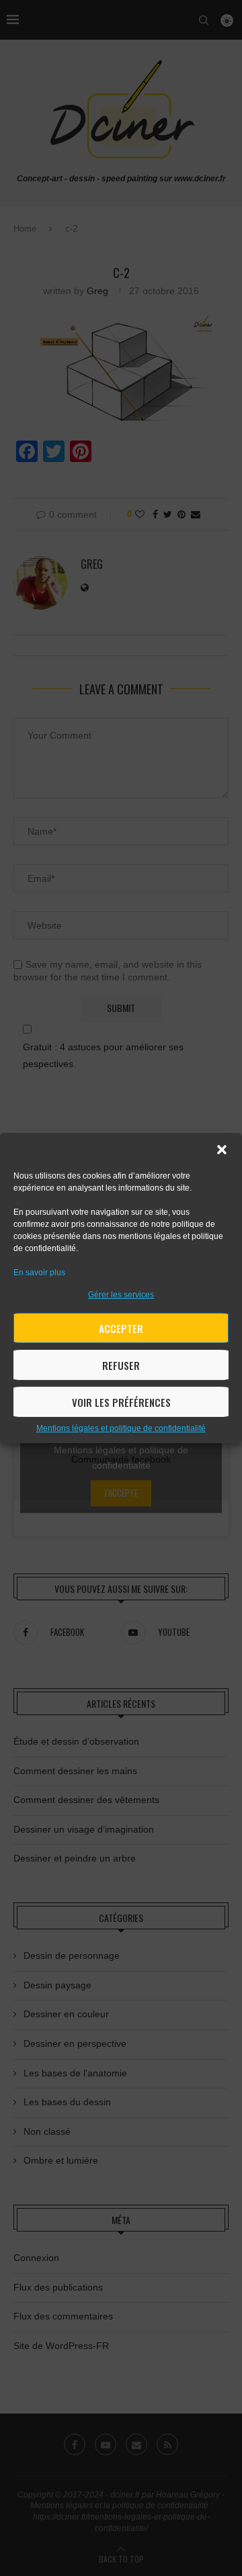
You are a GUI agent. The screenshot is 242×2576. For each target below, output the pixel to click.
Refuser (121, 1365)
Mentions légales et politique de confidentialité (121, 1428)
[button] (222, 1150)
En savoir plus (39, 1273)
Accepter (121, 1328)
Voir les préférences (121, 1402)
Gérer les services (121, 1295)
